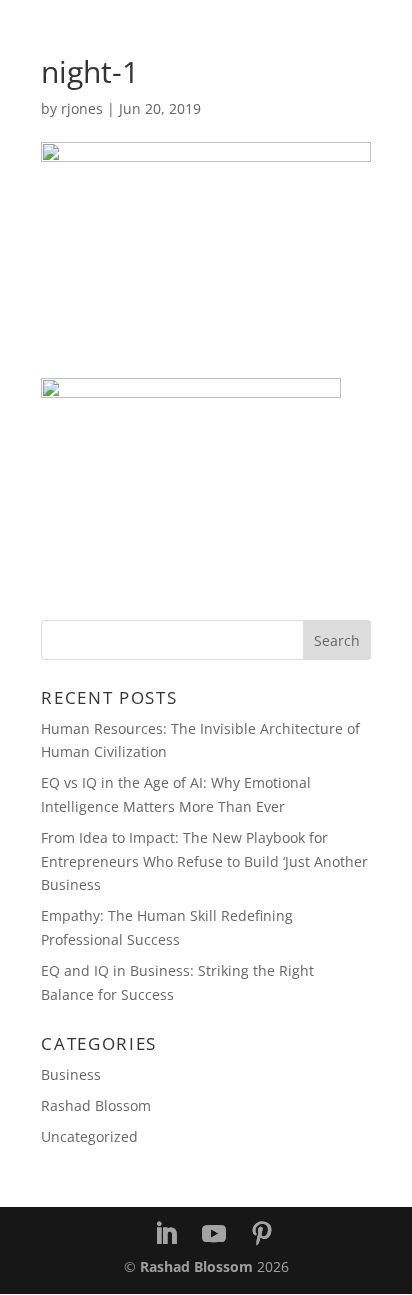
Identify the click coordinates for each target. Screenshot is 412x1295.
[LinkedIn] (166, 1234)
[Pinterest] (262, 1234)
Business (71, 1074)
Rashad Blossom (96, 1105)
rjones (82, 108)
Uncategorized (89, 1136)
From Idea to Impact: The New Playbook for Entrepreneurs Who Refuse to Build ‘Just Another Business (204, 861)
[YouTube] (214, 1234)
